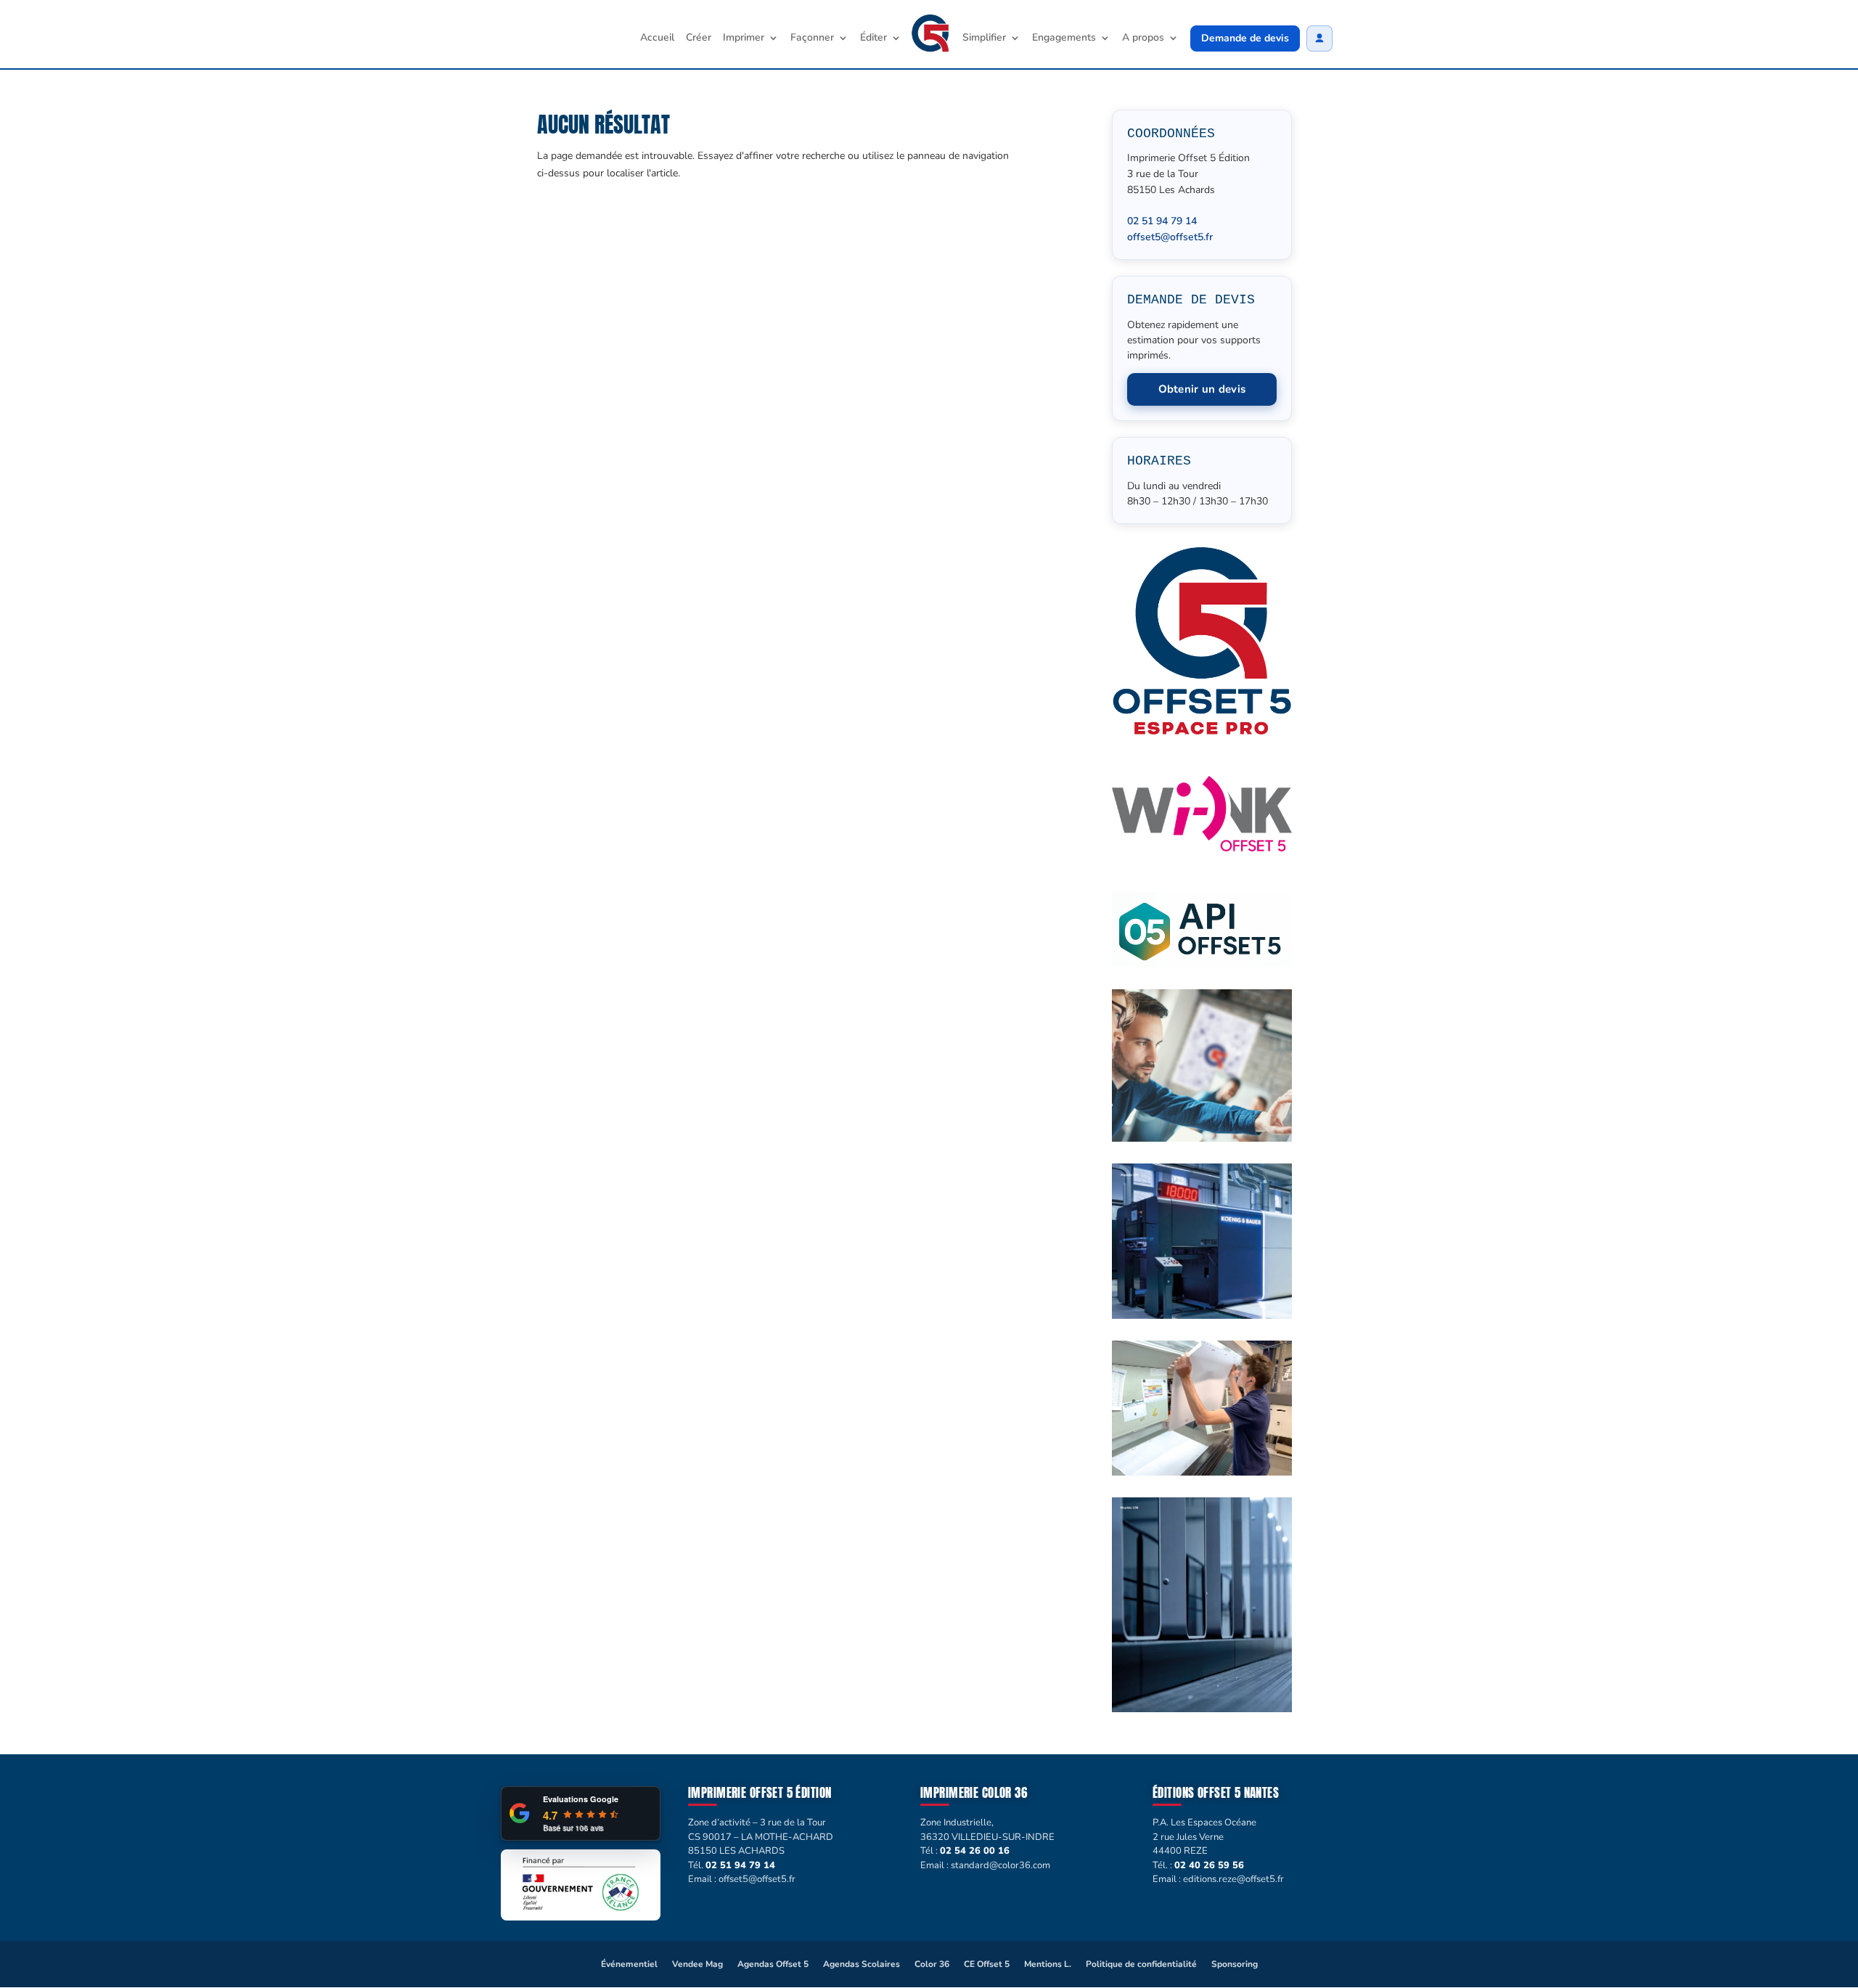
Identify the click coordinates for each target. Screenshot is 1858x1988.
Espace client (1319, 38)
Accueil (657, 38)
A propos (1143, 38)
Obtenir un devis (1202, 389)
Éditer (873, 38)
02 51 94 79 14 (1162, 221)
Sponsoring (1235, 1964)
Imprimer (744, 38)
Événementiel (629, 1964)
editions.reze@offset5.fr (1233, 1879)
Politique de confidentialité (1141, 1964)
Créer (699, 38)
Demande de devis (1245, 38)
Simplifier (984, 38)
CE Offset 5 (987, 1964)
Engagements (1064, 38)
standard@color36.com (1000, 1865)
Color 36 (932, 1964)
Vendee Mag (697, 1964)
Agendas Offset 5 (773, 1964)
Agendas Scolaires (862, 1964)
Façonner (812, 38)
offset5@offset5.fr (1170, 237)
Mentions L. (1048, 1964)
